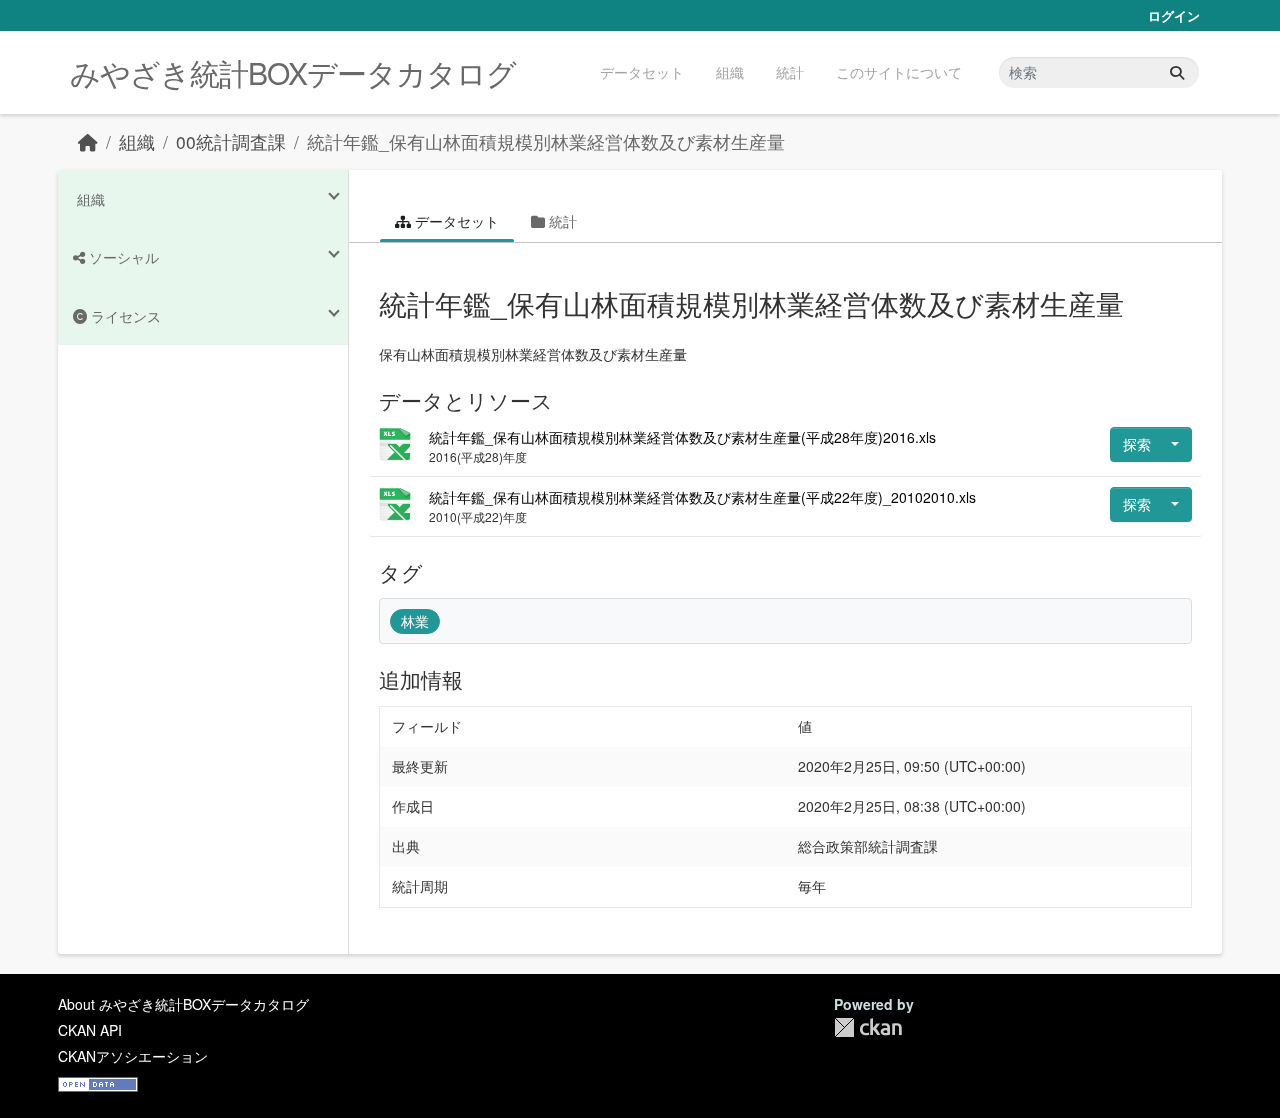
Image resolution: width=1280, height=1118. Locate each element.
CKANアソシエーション (133, 1056)
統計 (790, 72)
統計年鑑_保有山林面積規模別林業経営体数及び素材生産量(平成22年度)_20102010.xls (702, 497)
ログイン (1174, 15)
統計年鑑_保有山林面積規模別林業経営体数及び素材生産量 (546, 141)
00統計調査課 (231, 141)
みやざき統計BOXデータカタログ (293, 72)
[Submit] (1177, 72)
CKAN (868, 1027)
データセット (642, 72)
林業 (415, 621)
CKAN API (90, 1030)
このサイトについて (899, 72)
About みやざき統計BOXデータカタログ (183, 1004)
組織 (730, 72)
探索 (1137, 444)
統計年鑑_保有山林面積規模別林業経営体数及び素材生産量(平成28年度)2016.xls (682, 437)
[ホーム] (88, 141)
